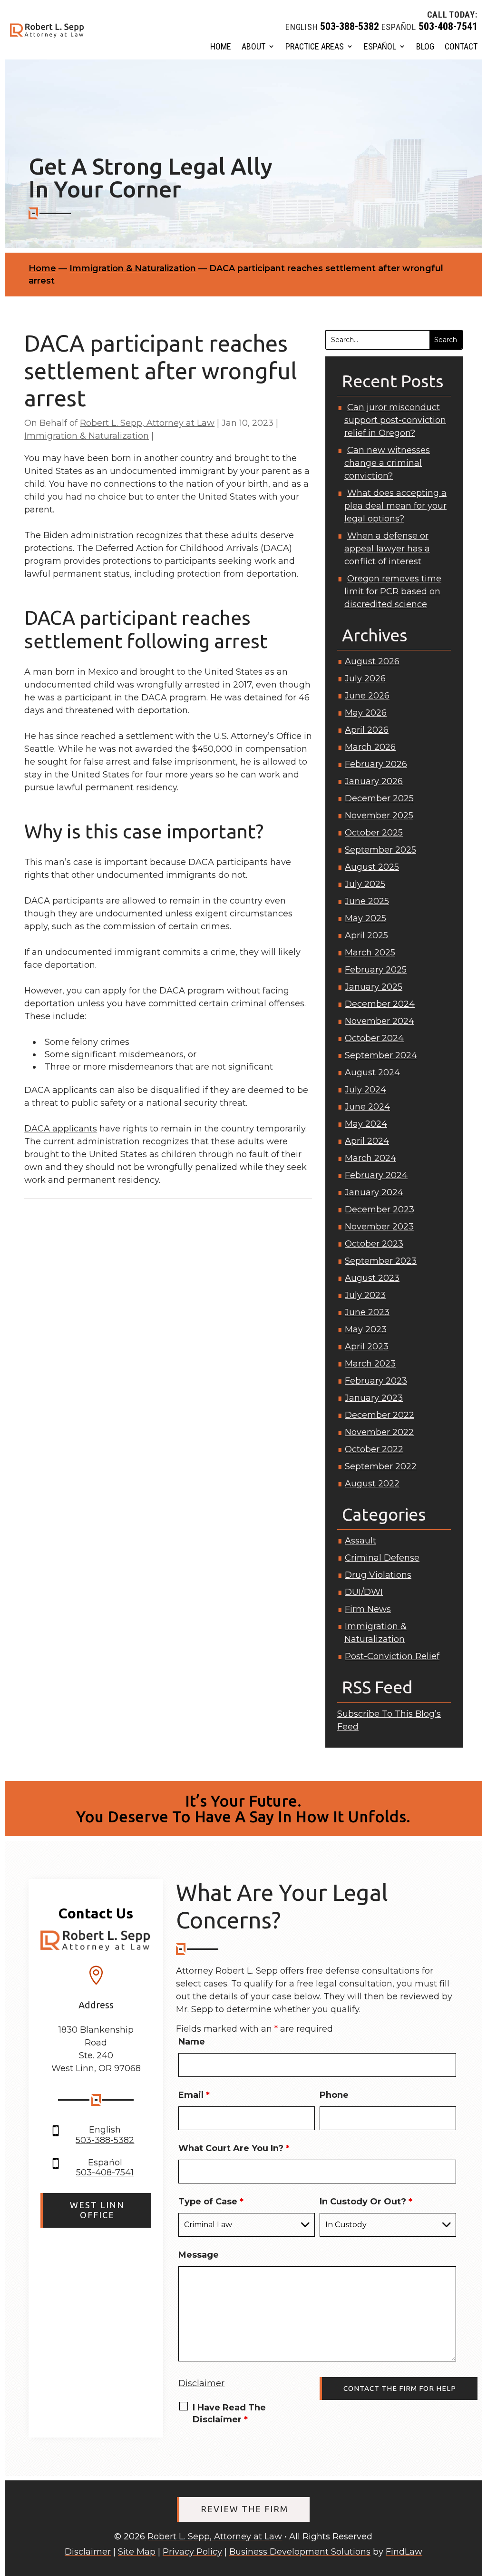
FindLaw (404, 2552)
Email (194, 2095)
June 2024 (367, 1107)
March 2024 (370, 1158)
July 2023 (365, 1295)
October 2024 (374, 1038)
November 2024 (380, 1021)
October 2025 (374, 833)
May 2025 (365, 918)
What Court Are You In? (234, 2148)
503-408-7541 (448, 26)
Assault (360, 1541)
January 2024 (374, 1192)
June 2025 (367, 901)
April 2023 (367, 1347)
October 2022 (374, 1449)
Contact (461, 46)
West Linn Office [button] (97, 2210)
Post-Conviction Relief (392, 1656)
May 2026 (366, 713)
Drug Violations (378, 1575)
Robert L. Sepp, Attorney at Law (147, 423)
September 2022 (381, 1466)
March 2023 (370, 1364)
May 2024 (366, 1124)
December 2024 (380, 1004)
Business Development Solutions (300, 2552)
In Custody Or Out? (366, 2202)
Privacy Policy (192, 2552)
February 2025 (376, 970)
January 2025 (374, 987)
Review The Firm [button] (244, 2509)
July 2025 (365, 884)
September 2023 (381, 1261)
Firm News (368, 1609)
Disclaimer (201, 2383)
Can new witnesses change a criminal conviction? (387, 463)
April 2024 (367, 1141)
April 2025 (366, 935)
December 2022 (380, 1415)
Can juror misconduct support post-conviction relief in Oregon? (395, 420)
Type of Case (211, 2202)
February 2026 (376, 764)
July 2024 (365, 1090)
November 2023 (379, 1227)
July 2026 (365, 678)
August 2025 (372, 867)
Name (192, 2042)
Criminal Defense (382, 1558)
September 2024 (381, 1055)
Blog (425, 46)
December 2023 (380, 1209)
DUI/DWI (364, 1592)
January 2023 (374, 1398)
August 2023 (372, 1278)
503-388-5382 (350, 26)
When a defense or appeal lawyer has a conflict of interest (387, 549)
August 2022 (372, 1484)
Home (221, 46)
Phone (334, 2095)
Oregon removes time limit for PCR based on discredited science (393, 591)
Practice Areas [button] (315, 46)
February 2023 (376, 1381)
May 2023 (366, 1329)
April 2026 (367, 730)
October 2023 (374, 1244)
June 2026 (367, 696)
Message (199, 2255)
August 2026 (372, 661)
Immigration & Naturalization (87, 436)
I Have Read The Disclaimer (229, 2414)
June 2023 (367, 1312)
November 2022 (379, 1432)
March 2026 (370, 747)
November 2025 (379, 816)
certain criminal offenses (252, 1003)
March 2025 (370, 953)
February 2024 (376, 1175)
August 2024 (372, 1072)
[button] (475, 2508)
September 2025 (380, 850)
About (253, 46)
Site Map (137, 2552)
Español (380, 46)
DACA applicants (61, 1129)
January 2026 (374, 781)
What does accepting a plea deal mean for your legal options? (395, 506)
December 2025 (379, 798)
